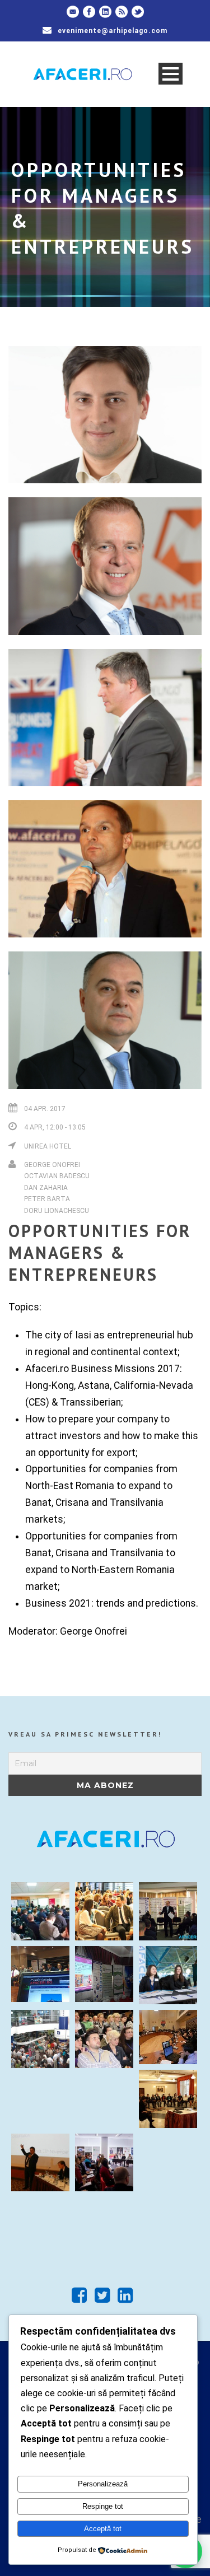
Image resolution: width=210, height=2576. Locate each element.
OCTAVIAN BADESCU (57, 1176)
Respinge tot (103, 2506)
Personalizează (103, 2484)
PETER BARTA (47, 1199)
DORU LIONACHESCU (57, 1211)
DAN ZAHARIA (46, 1188)
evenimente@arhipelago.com (113, 31)
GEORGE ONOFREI (52, 1165)
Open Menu (171, 74)
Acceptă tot (103, 2529)
